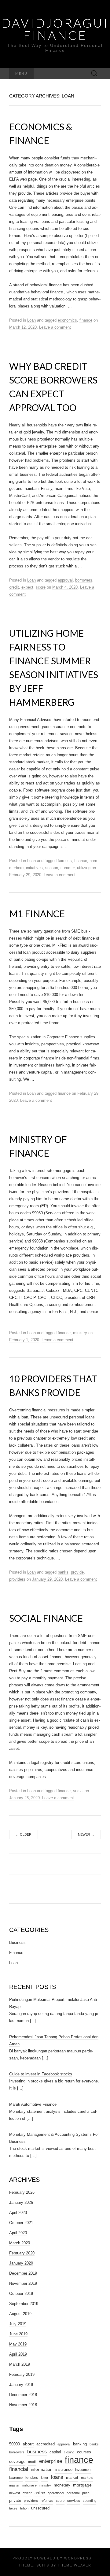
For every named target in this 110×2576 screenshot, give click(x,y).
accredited (46, 2444)
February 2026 (22, 2192)
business (37, 2452)
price (86, 2493)
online (40, 2493)
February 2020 (22, 2253)
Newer (86, 1834)
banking (80, 2444)
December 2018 (23, 2395)
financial (19, 2469)
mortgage (82, 2485)
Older (24, 1834)
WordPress (78, 2558)
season (52, 868)
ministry (80, 1333)
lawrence (16, 2478)
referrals (47, 2501)
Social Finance (46, 1618)
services (74, 2501)
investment (83, 2470)
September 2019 (24, 2304)
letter (45, 2478)
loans (57, 2477)
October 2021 (21, 2223)
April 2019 (18, 2354)
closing (69, 2452)
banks (63, 1572)
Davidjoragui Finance (55, 29)
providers (17, 1579)
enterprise (51, 2461)
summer (68, 868)
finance (86, 320)
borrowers (84, 580)
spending (90, 2501)
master (14, 2485)
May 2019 (18, 2344)
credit (14, 587)
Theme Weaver (75, 2565)
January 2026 (21, 2202)
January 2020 (21, 2263)
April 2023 (18, 2213)
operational (56, 2493)
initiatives (34, 868)
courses (84, 2452)
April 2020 (18, 2233)
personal (73, 2493)
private (15, 2501)
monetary (62, 2485)
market (72, 2478)
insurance (64, 2470)
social (78, 1791)
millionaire (29, 2485)
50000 (15, 2444)
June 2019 (18, 2334)
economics (67, 320)
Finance (16, 1953)
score (41, 587)
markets (87, 2478)
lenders (32, 2478)
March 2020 (20, 2243)
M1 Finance (37, 914)
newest (15, 2493)
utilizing (84, 868)
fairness (65, 861)
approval (65, 580)
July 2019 (18, 2324)
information (42, 2469)
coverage (17, 2462)
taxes (13, 2508)
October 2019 (21, 2294)
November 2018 (23, 2405)
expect (27, 587)
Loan (31, 320)
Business (17, 1942)
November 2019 (23, 2283)
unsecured (40, 2508)
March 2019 (20, 2364)
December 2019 (23, 2273)
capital (55, 2452)
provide (77, 1572)
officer (27, 2493)
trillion (24, 2508)
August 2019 (20, 2314)
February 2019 (22, 2374)
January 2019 (21, 2385)
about (28, 2444)
